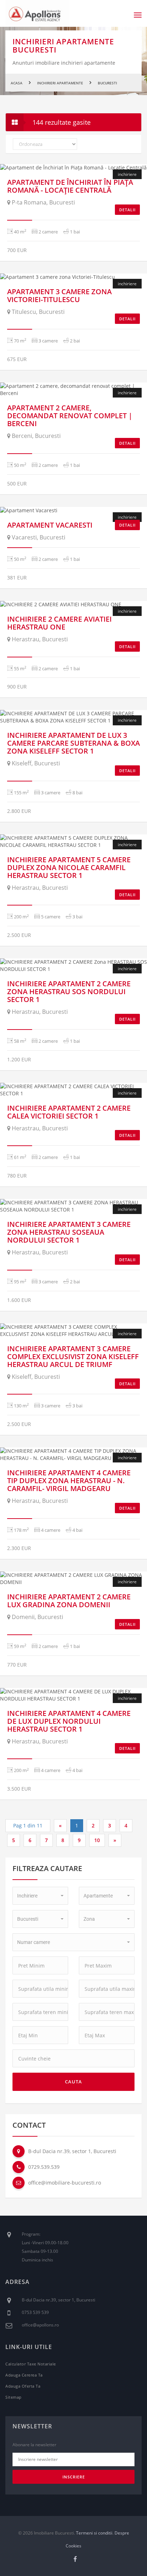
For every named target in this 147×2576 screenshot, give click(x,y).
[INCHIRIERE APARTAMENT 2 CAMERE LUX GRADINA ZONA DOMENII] (73, 1579)
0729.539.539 (44, 2167)
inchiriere (127, 393)
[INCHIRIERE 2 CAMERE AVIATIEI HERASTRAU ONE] (73, 604)
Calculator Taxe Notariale (31, 2364)
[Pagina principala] (37, 13)
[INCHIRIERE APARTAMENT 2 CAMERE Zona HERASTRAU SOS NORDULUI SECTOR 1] (73, 966)
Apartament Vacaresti (50, 525)
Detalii (127, 210)
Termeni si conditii (94, 2533)
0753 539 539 (35, 2312)
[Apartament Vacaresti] (73, 510)
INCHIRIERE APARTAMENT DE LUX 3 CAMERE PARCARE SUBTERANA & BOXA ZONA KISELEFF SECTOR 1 (73, 743)
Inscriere (74, 2477)
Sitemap (14, 2397)
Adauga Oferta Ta (23, 2386)
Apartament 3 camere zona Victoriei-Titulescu (59, 295)
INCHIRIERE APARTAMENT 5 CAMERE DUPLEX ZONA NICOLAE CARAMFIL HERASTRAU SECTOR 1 (69, 867)
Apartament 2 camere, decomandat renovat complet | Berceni (70, 416)
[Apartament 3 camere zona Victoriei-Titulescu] (73, 277)
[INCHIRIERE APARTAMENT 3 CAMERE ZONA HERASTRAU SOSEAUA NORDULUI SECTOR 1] (73, 1206)
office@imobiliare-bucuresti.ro (65, 2183)
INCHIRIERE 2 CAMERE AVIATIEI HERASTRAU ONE (59, 623)
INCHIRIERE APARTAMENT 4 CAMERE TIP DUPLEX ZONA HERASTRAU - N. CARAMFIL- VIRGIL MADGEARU (69, 1481)
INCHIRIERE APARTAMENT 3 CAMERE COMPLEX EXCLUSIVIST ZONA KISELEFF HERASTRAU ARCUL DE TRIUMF (73, 1356)
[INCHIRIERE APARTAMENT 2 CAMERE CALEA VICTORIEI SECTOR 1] (73, 1090)
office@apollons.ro (40, 2325)
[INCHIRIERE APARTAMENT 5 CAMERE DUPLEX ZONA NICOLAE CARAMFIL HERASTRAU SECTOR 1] (73, 842)
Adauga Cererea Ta (24, 2375)
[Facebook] (75, 2559)
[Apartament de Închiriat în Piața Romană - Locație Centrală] (73, 168)
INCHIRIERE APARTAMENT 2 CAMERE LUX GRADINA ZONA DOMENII (69, 1601)
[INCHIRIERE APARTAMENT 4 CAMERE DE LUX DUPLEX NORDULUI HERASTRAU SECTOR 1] (73, 1695)
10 (97, 1840)
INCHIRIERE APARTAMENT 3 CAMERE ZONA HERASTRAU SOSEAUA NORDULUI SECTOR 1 (69, 1232)
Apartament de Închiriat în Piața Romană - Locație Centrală (70, 186)
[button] (40, 1896)
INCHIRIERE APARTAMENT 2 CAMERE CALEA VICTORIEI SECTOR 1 (69, 1112)
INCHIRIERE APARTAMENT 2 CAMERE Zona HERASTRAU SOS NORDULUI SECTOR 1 (69, 991)
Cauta (73, 2082)
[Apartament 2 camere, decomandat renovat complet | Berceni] (73, 390)
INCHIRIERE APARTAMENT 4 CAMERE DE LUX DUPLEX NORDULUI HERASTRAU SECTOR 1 (69, 1721)
